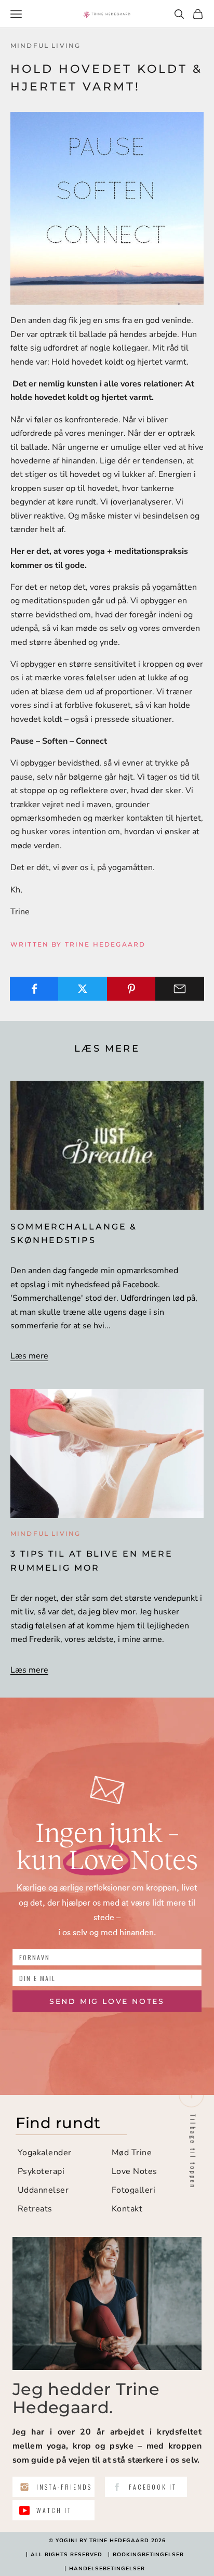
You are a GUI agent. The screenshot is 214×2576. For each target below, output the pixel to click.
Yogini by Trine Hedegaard (102, 2541)
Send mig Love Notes (107, 2001)
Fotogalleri (133, 2190)
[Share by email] (180, 989)
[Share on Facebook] (34, 989)
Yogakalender (45, 2153)
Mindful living (45, 46)
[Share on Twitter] (83, 989)
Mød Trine (132, 2153)
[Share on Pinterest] (131, 989)
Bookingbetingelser (148, 2555)
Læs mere (29, 1356)
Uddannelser (43, 2190)
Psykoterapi (41, 2171)
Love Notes (135, 2171)
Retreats (35, 2209)
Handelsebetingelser (107, 2569)
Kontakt (127, 2209)
